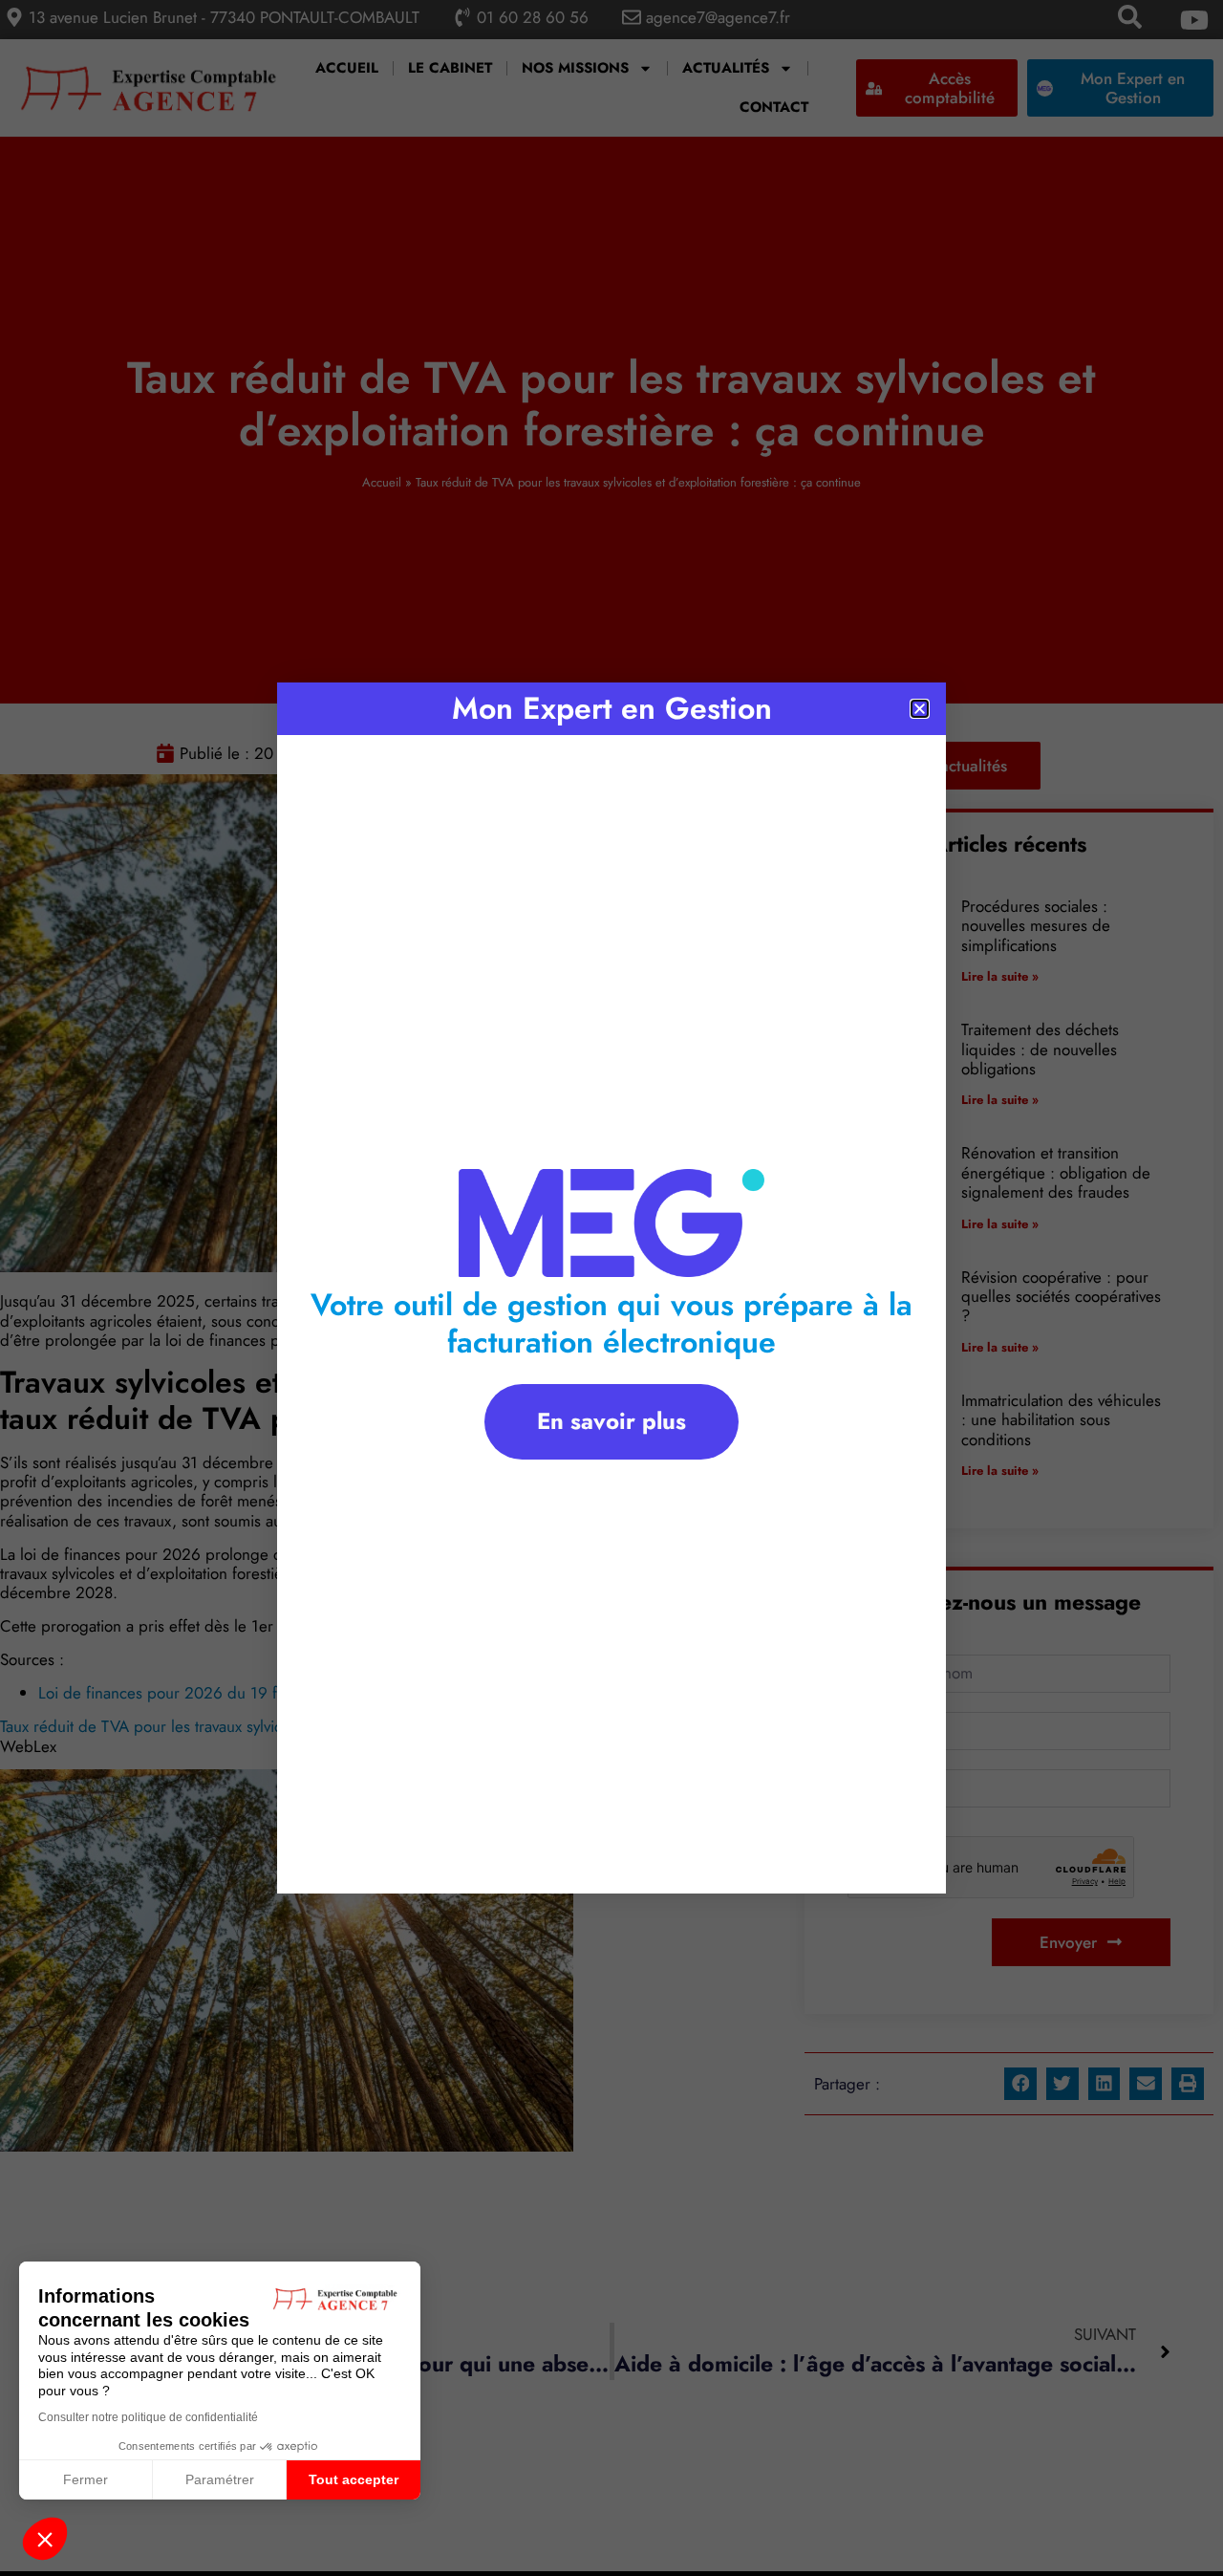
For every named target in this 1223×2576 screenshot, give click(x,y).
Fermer (86, 2479)
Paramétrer (220, 2479)
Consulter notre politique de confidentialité (148, 2417)
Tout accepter (354, 2479)
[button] (45, 2539)
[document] (611, 1288)
